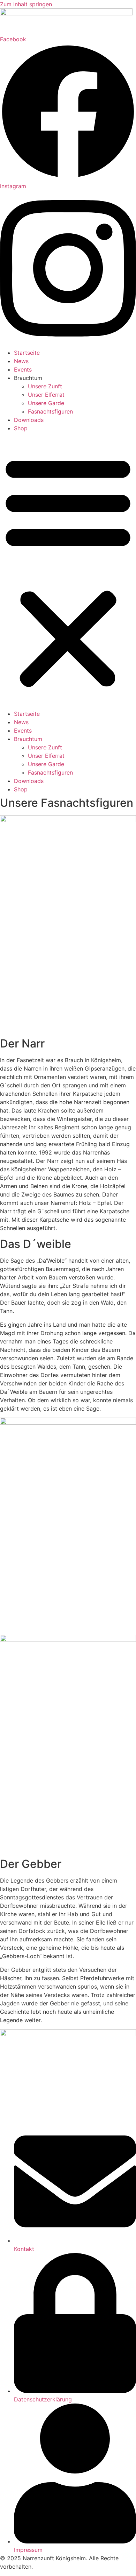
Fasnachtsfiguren (50, 411)
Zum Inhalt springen (26, 4)
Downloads (29, 420)
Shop (21, 428)
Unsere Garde (46, 403)
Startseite (27, 353)
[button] (68, 571)
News (21, 361)
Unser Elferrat (46, 395)
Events (23, 369)
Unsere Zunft (45, 386)
